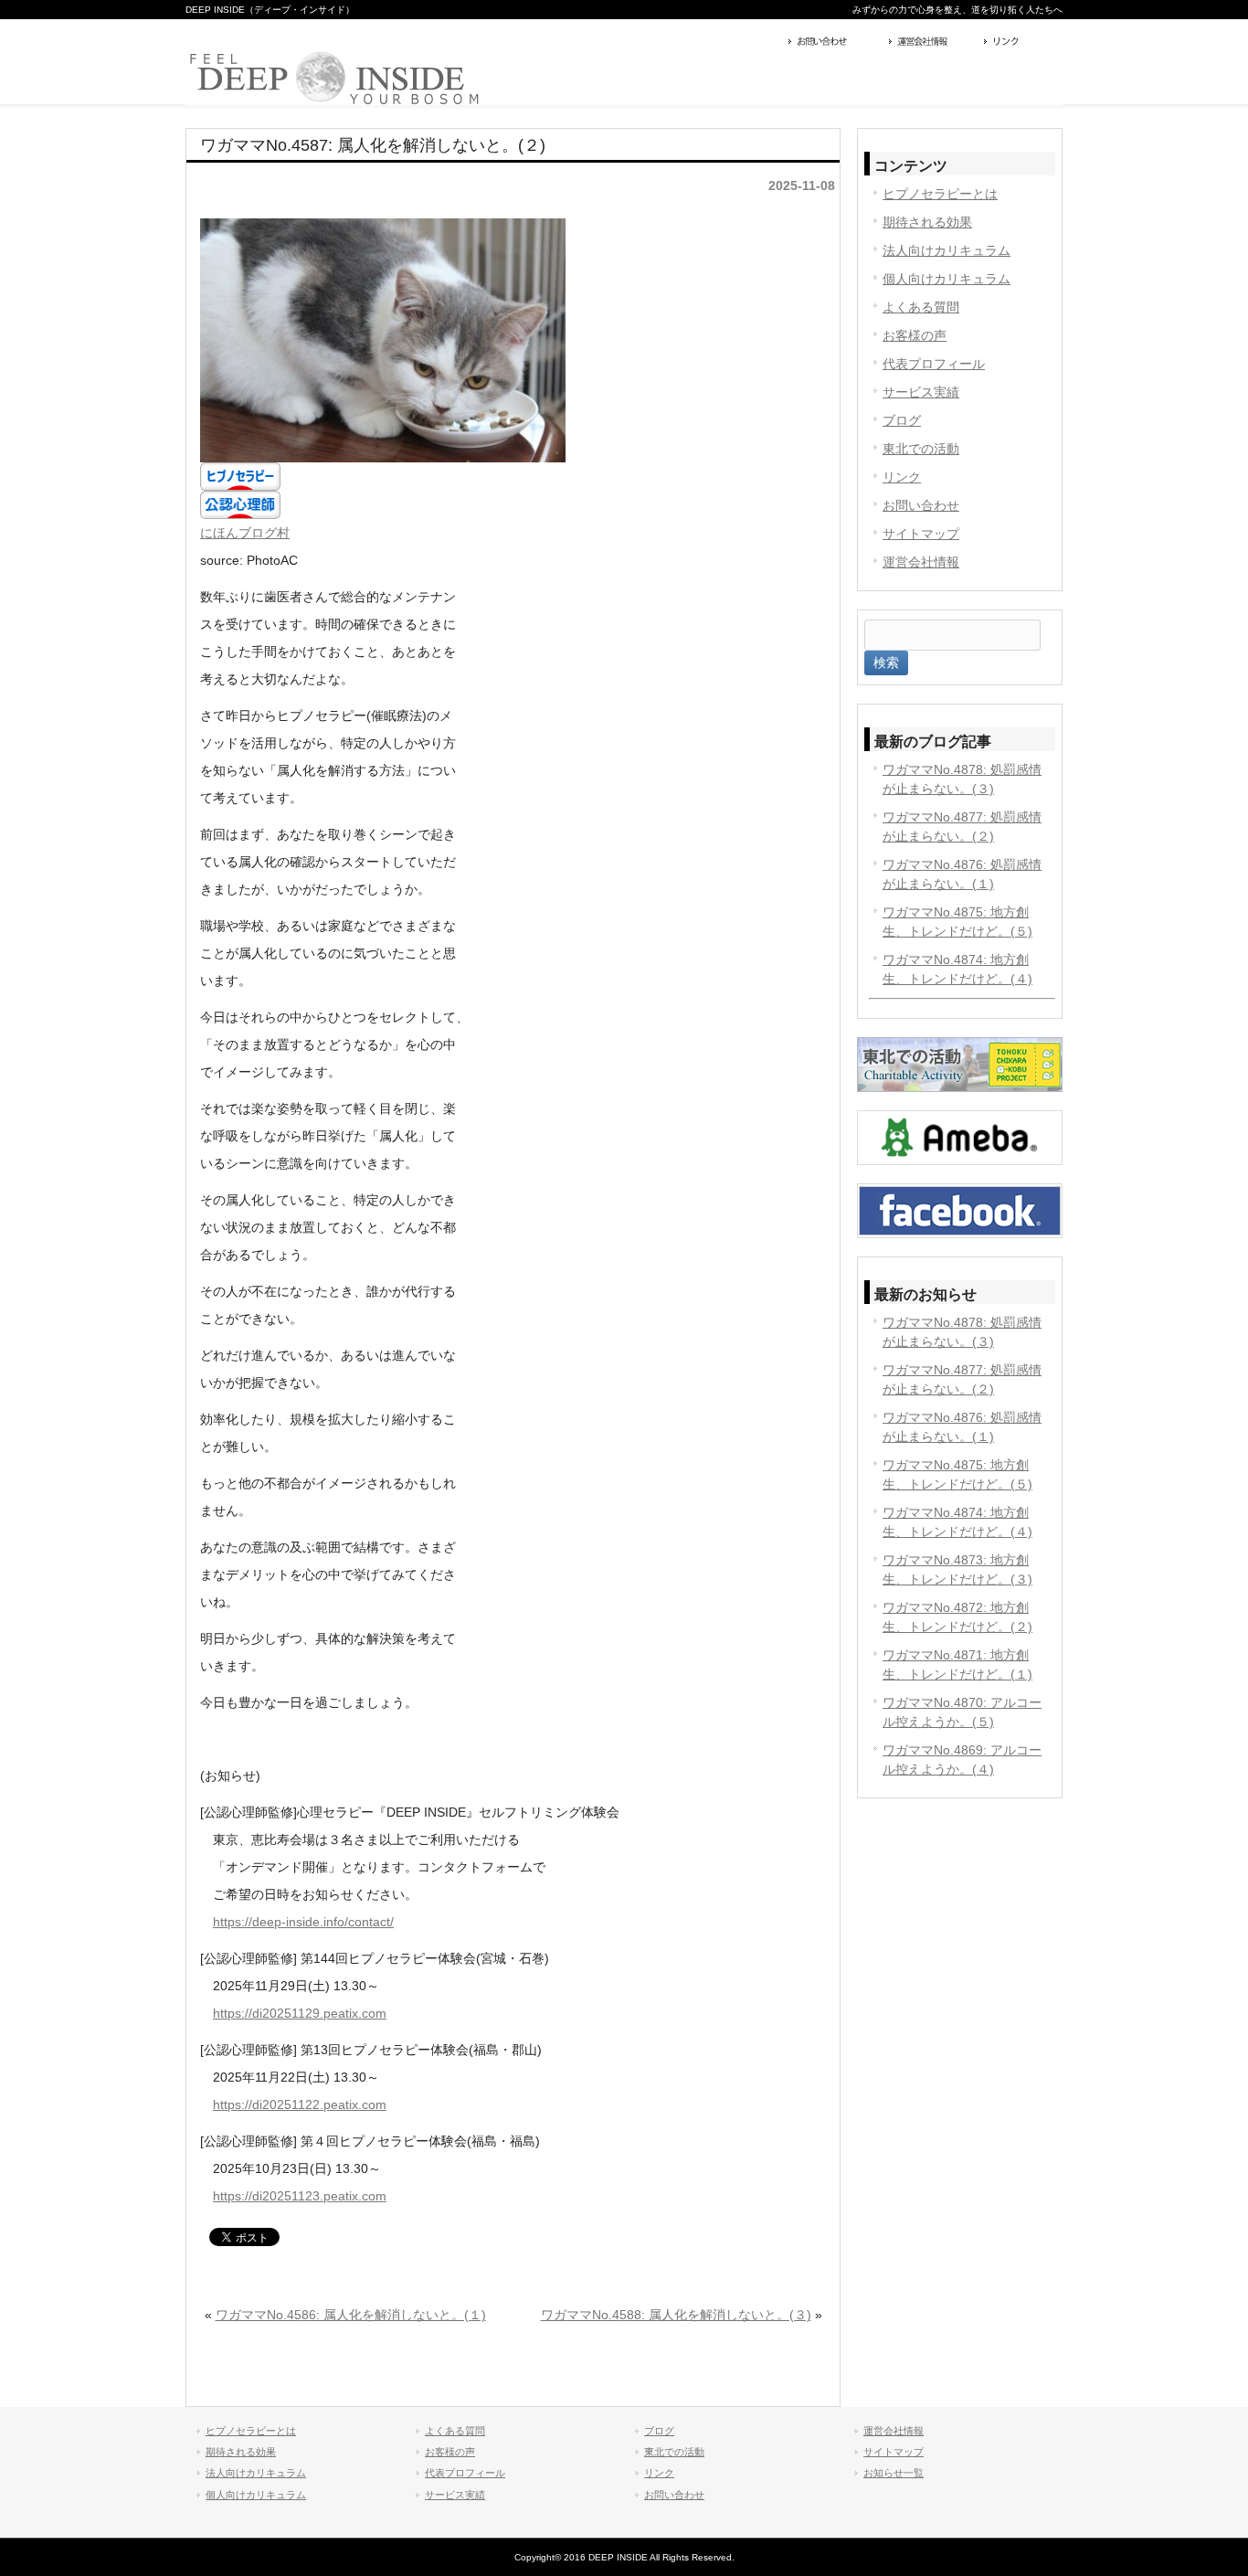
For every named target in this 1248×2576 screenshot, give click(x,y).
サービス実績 (921, 392)
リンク (1021, 43)
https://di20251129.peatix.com (300, 2013)
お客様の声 (915, 335)
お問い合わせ (834, 43)
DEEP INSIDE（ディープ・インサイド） (270, 10)
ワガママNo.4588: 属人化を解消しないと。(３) (676, 2315)
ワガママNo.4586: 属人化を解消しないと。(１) (351, 2315)
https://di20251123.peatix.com (300, 2196)
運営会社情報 (932, 43)
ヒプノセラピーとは (940, 194)
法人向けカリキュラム (947, 250)
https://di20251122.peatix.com (300, 2104)
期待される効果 (927, 222)
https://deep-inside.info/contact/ (303, 1922)
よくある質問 (921, 307)
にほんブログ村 (245, 533)
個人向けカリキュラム (947, 279)
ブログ (902, 420)
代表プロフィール (934, 364)
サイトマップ (921, 534)
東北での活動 (921, 449)
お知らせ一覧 (894, 2473)
